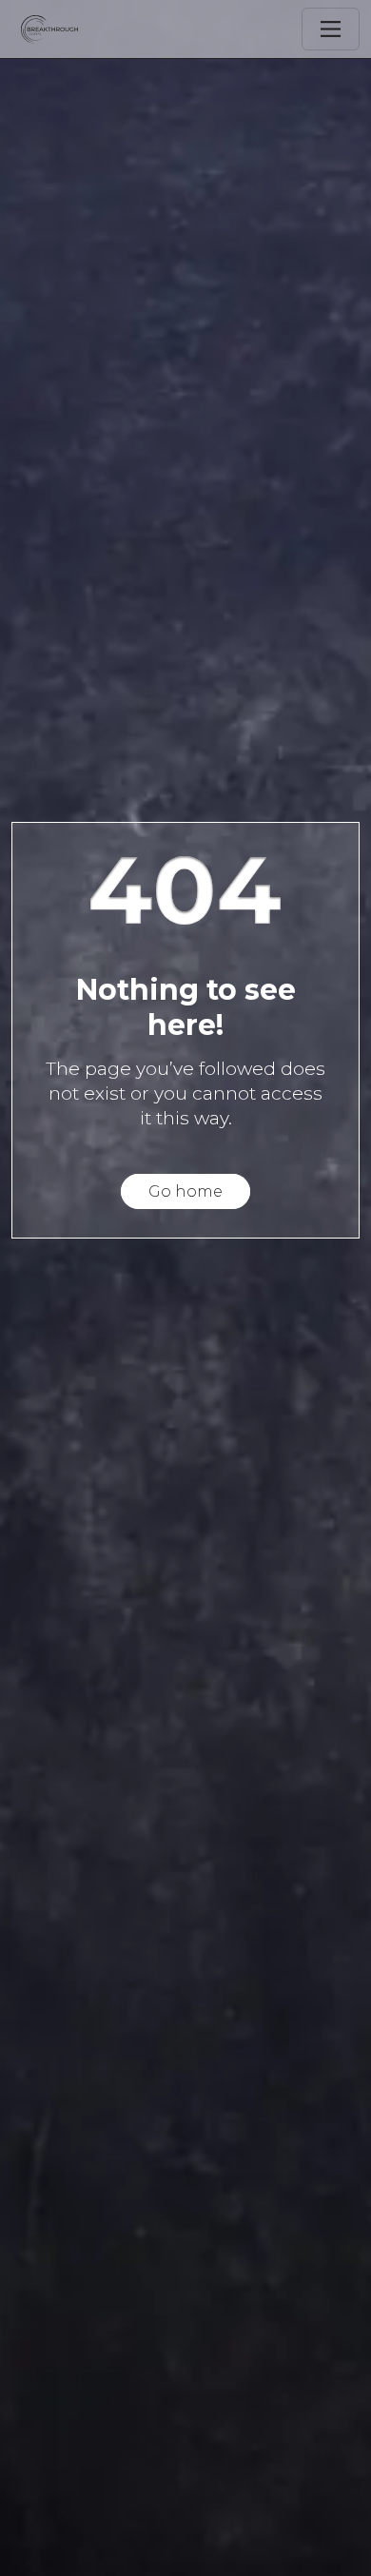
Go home (185, 1191)
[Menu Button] (331, 29)
